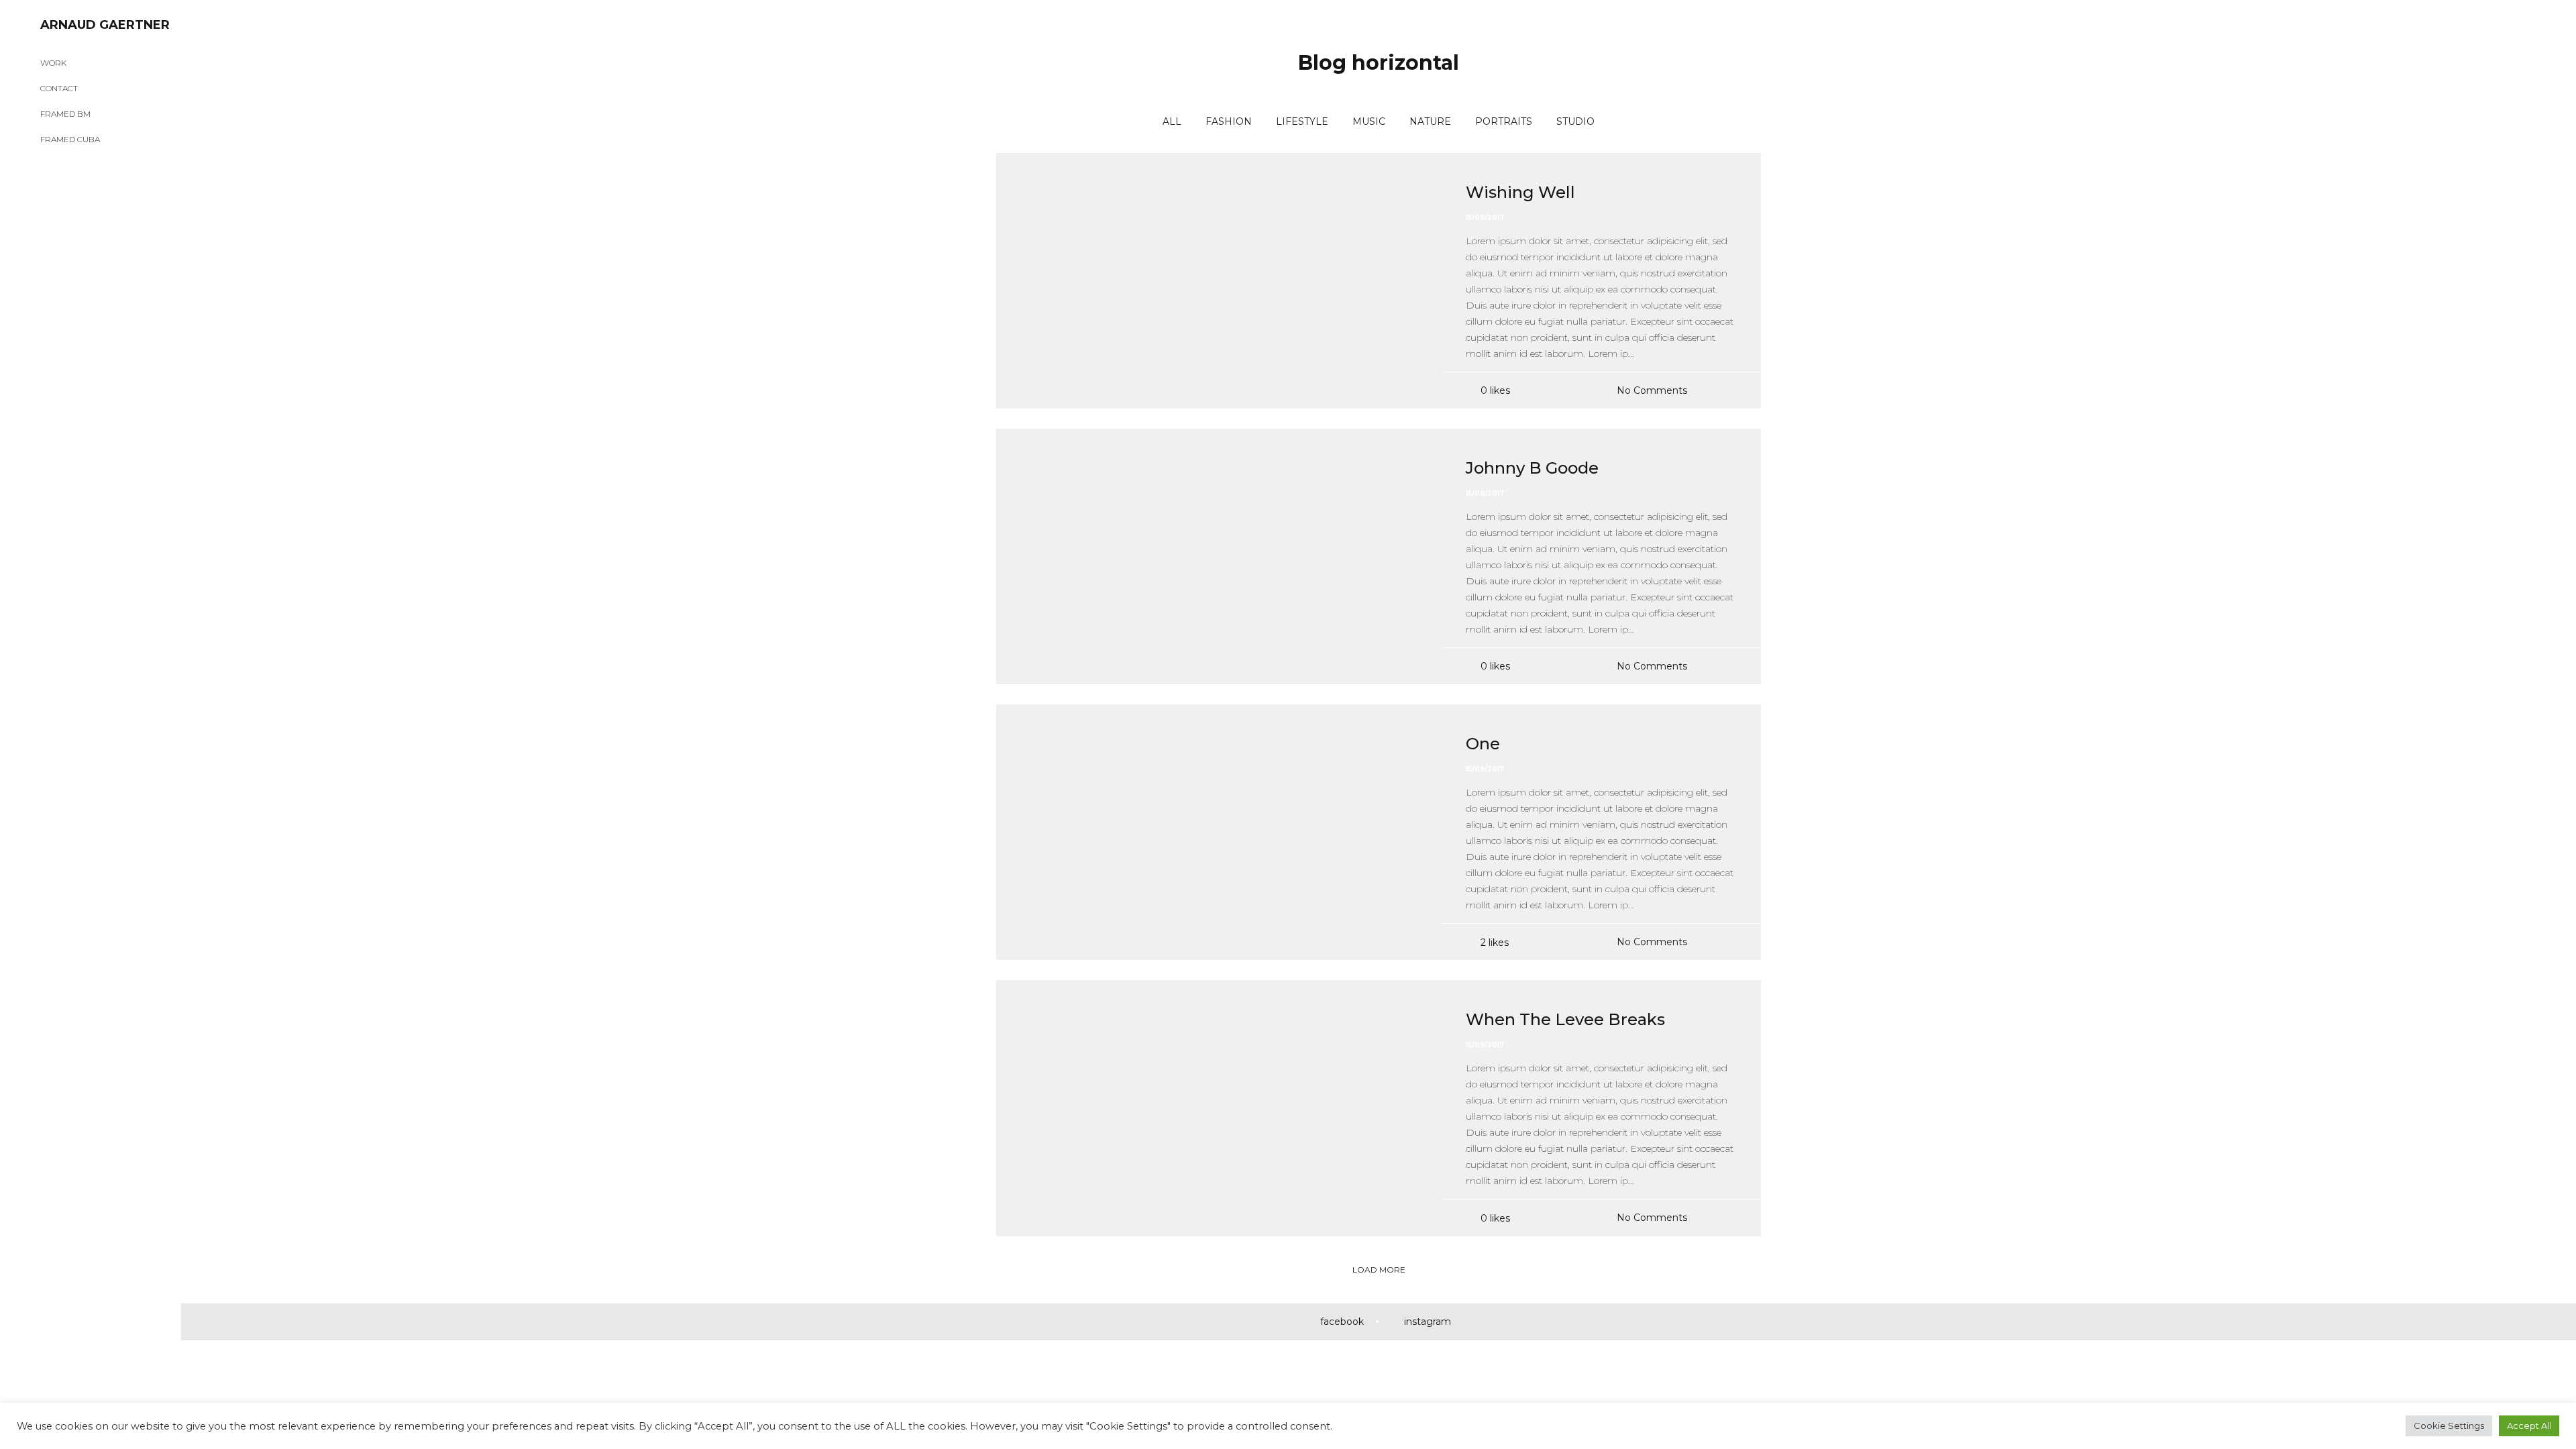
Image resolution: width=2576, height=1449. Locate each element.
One (1483, 744)
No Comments (1652, 390)
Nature (1430, 121)
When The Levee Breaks (1565, 1019)
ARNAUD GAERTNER (105, 25)
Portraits (1504, 121)
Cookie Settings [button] (2449, 1426)
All (1172, 121)
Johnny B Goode (1532, 468)
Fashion (1229, 121)
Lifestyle (1302, 121)
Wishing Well (1520, 192)
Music (1369, 121)
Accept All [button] (2529, 1426)
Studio (1575, 121)
